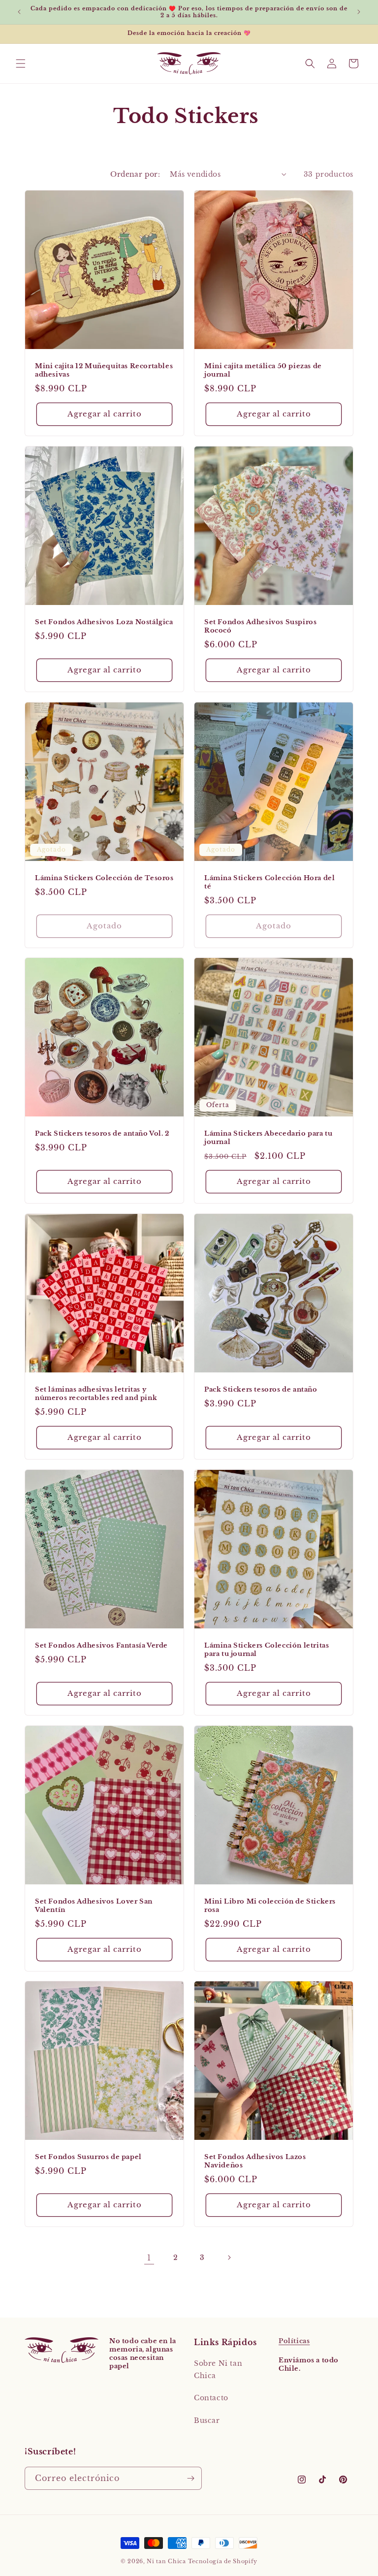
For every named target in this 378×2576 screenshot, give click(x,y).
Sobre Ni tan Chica (218, 2369)
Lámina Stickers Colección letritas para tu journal (267, 1650)
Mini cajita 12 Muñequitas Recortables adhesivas (104, 370)
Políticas (294, 2341)
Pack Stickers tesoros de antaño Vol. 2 (102, 1134)
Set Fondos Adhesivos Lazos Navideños (255, 2161)
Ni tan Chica (166, 2561)
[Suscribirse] (190, 2478)
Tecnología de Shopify (223, 2561)
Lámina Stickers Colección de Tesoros (104, 878)
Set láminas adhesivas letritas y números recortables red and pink (96, 1394)
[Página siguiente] (229, 2258)
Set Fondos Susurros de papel (88, 2157)
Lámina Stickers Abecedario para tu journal (268, 1138)
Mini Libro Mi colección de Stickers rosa (270, 1906)
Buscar (207, 2420)
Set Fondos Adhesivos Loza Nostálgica (104, 622)
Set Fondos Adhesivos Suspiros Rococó (260, 626)
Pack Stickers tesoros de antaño (261, 1390)
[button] (21, 64)
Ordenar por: (135, 174)
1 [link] (149, 2258)
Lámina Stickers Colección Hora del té (269, 882)
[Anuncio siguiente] (359, 12)
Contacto (211, 2398)
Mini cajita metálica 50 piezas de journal (263, 370)
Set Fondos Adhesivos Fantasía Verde (101, 1646)
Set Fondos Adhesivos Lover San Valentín (94, 1906)
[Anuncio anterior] (19, 12)
